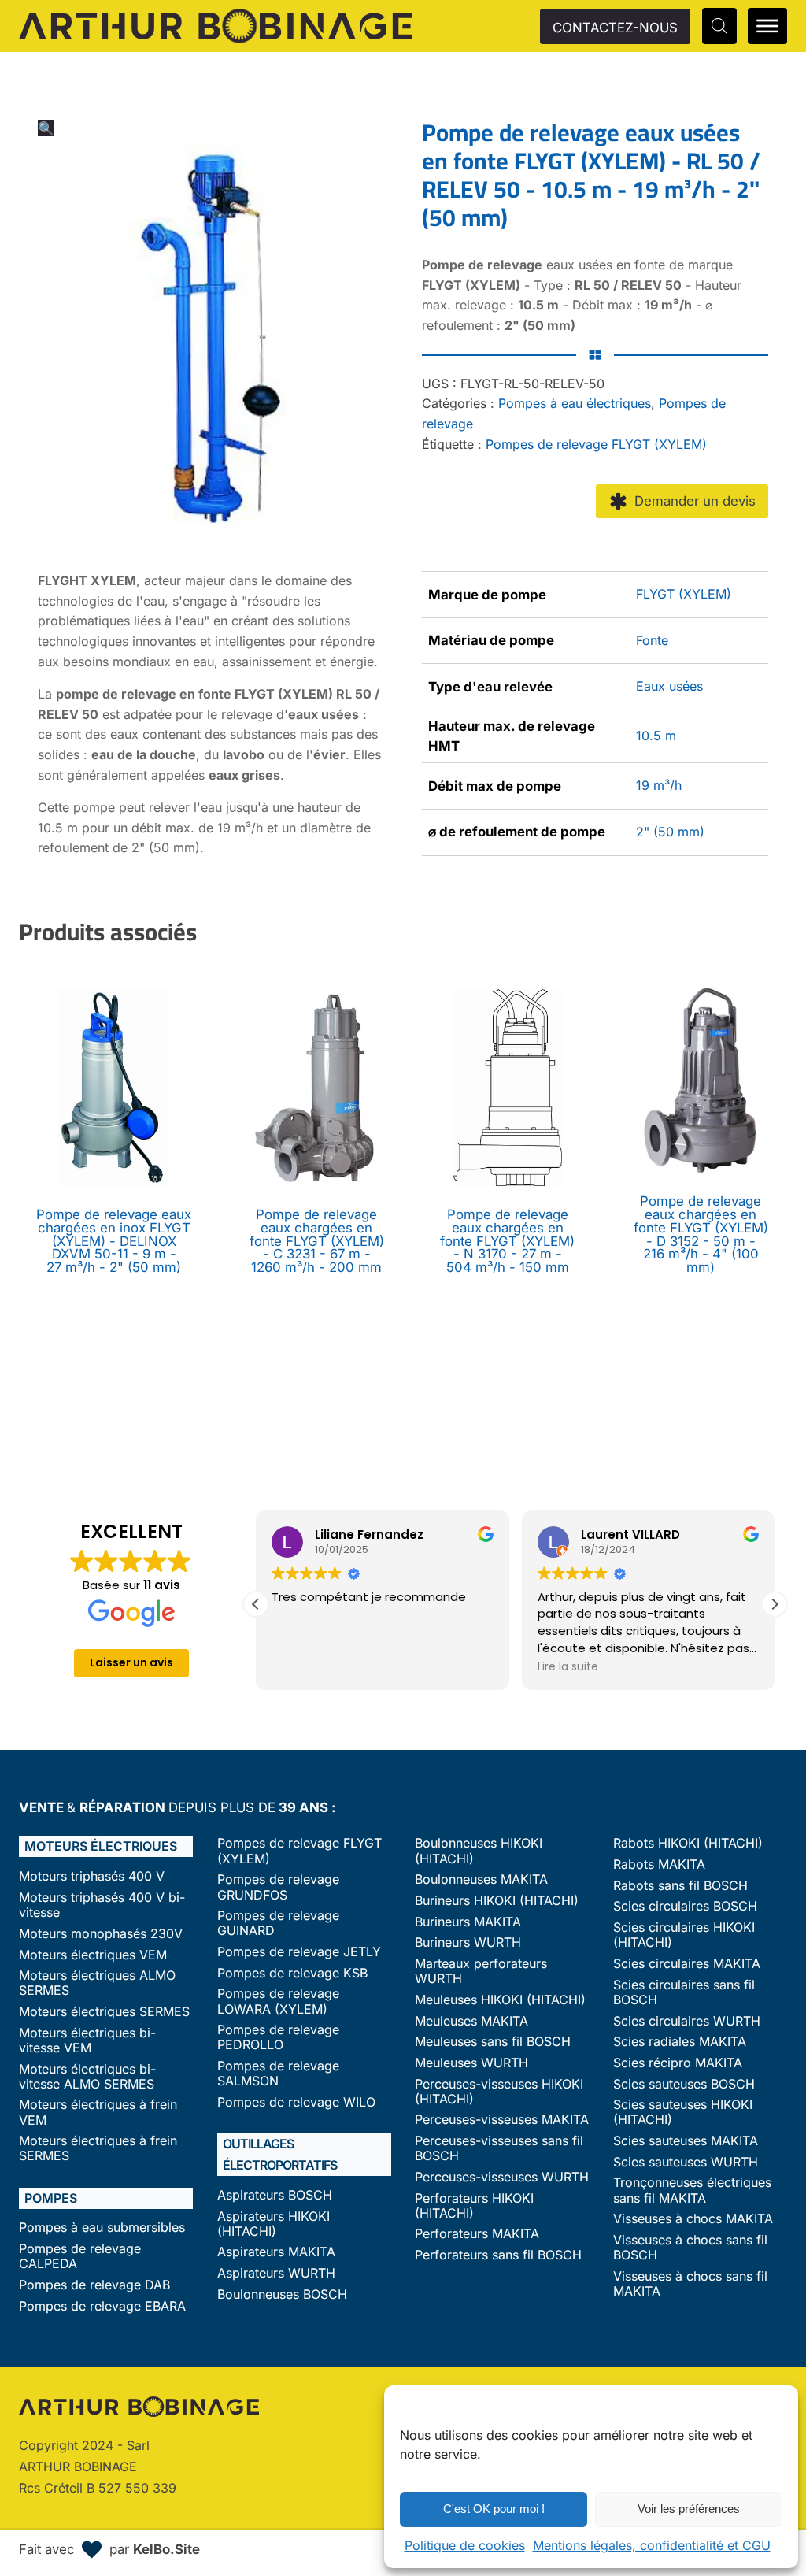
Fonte (652, 640)
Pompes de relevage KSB (292, 1973)
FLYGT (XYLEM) (684, 594)
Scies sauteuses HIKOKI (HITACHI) (683, 2112)
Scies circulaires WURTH (687, 2021)
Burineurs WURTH (468, 1942)
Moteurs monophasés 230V (101, 1934)
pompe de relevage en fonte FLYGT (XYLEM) (194, 694)
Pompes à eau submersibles (102, 2228)
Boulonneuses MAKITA (481, 1879)
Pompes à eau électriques (575, 403)
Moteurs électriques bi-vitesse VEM (87, 2040)
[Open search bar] (719, 26)
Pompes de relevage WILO (296, 2102)
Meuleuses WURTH (471, 2063)
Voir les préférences (689, 2509)
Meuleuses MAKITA (471, 2021)
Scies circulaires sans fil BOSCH (684, 1992)
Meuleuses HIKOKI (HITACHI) (500, 2000)
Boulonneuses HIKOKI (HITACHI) (479, 1851)
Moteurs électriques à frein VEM (98, 2112)
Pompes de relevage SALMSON (278, 2074)
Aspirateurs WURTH (276, 2273)
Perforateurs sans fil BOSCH (498, 2255)
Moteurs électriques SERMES (104, 2012)
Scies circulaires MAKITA (687, 1964)
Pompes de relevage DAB (94, 2285)
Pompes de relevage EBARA (102, 2306)
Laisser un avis (131, 1662)
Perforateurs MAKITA (477, 2234)
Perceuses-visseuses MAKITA (502, 2120)
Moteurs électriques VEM (93, 1955)
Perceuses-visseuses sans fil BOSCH (499, 2148)
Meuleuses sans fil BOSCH (493, 2042)
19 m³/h (659, 785)
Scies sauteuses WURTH (686, 2162)
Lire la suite (568, 1666)
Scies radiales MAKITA (680, 2042)
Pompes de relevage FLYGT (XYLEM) (596, 444)
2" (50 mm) (670, 832)
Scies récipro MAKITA (678, 2063)
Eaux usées (669, 686)
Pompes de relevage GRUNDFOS (278, 1887)
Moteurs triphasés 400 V (92, 1876)
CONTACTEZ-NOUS (615, 28)
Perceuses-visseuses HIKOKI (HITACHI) (499, 2092)
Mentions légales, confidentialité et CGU (652, 2545)
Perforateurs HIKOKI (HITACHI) (474, 2206)
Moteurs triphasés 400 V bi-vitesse (102, 1905)
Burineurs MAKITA (468, 1922)
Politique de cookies (465, 2545)
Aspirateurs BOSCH (275, 2195)
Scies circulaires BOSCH (685, 1906)
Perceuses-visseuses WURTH (502, 2177)
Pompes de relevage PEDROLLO (278, 2037)
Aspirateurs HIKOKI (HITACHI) (274, 2224)
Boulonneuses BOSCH (282, 2294)
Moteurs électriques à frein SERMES (98, 2148)
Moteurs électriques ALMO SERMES (97, 1983)
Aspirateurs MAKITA (276, 2252)
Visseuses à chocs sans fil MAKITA (690, 2284)
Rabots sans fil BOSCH (680, 1886)
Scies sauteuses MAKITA (686, 2141)
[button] (46, 128)
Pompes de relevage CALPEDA (80, 2256)
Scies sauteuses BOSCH (684, 2084)
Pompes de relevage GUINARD (278, 1923)
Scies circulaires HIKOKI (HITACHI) (684, 1935)
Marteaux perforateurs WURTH (481, 1971)
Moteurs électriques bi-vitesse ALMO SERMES (87, 2077)
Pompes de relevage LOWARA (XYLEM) (278, 2001)
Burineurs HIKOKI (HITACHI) (497, 1901)
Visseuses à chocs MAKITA (693, 2219)
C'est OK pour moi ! (494, 2509)
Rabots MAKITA (659, 1864)
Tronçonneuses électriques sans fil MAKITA (692, 2190)
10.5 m (656, 736)
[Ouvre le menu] (767, 26)
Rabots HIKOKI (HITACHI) (688, 1843)
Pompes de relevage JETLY (299, 1952)
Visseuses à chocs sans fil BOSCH (690, 2248)
